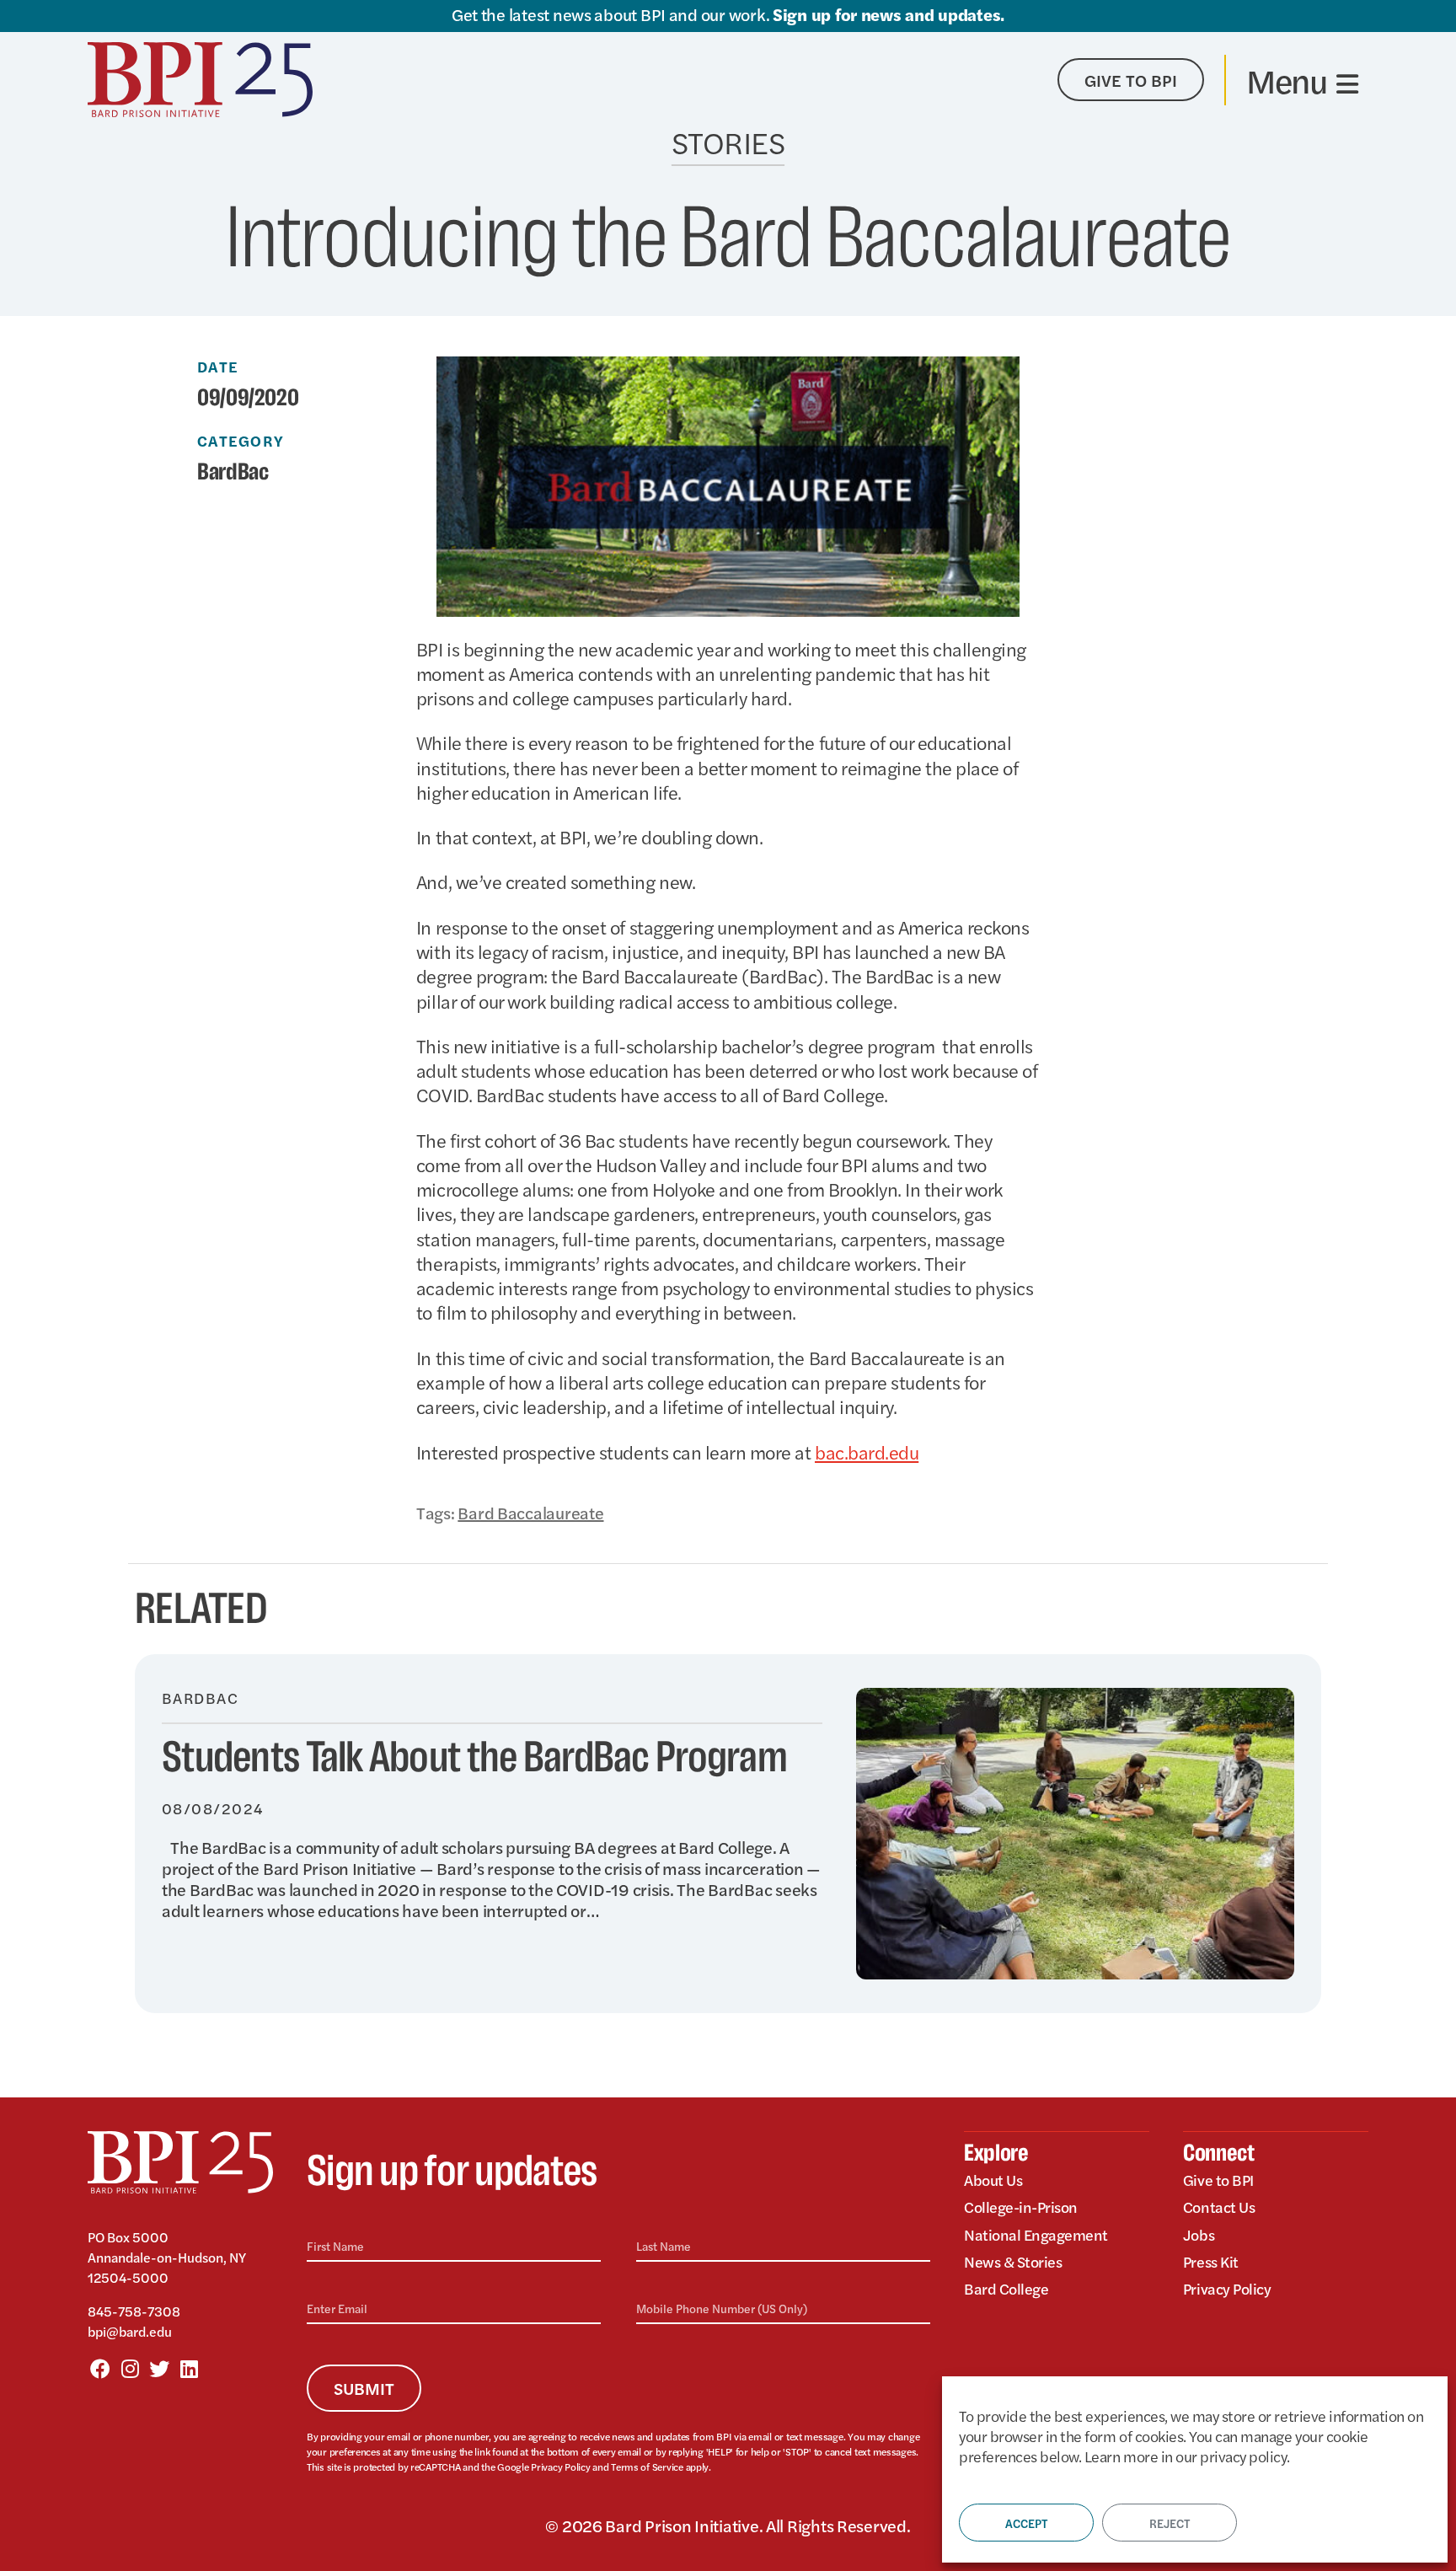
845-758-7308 (134, 2311)
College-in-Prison (1021, 2207)
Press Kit (1211, 2261)
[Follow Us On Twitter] (159, 2368)
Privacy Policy (560, 2467)
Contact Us (1219, 2207)
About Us (993, 2180)
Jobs (1199, 2234)
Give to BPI (1218, 2180)
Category (241, 441)
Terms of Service (647, 2467)
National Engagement (1036, 2234)
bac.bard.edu (867, 1452)
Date (218, 367)
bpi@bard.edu (130, 2331)
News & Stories (1013, 2261)
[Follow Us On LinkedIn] (189, 2368)
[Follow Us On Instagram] (130, 2368)
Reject (1170, 2523)
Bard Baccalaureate (530, 1512)
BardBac (233, 473)
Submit (364, 2388)
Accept (1026, 2523)
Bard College (1006, 2288)
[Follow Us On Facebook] (100, 2368)
